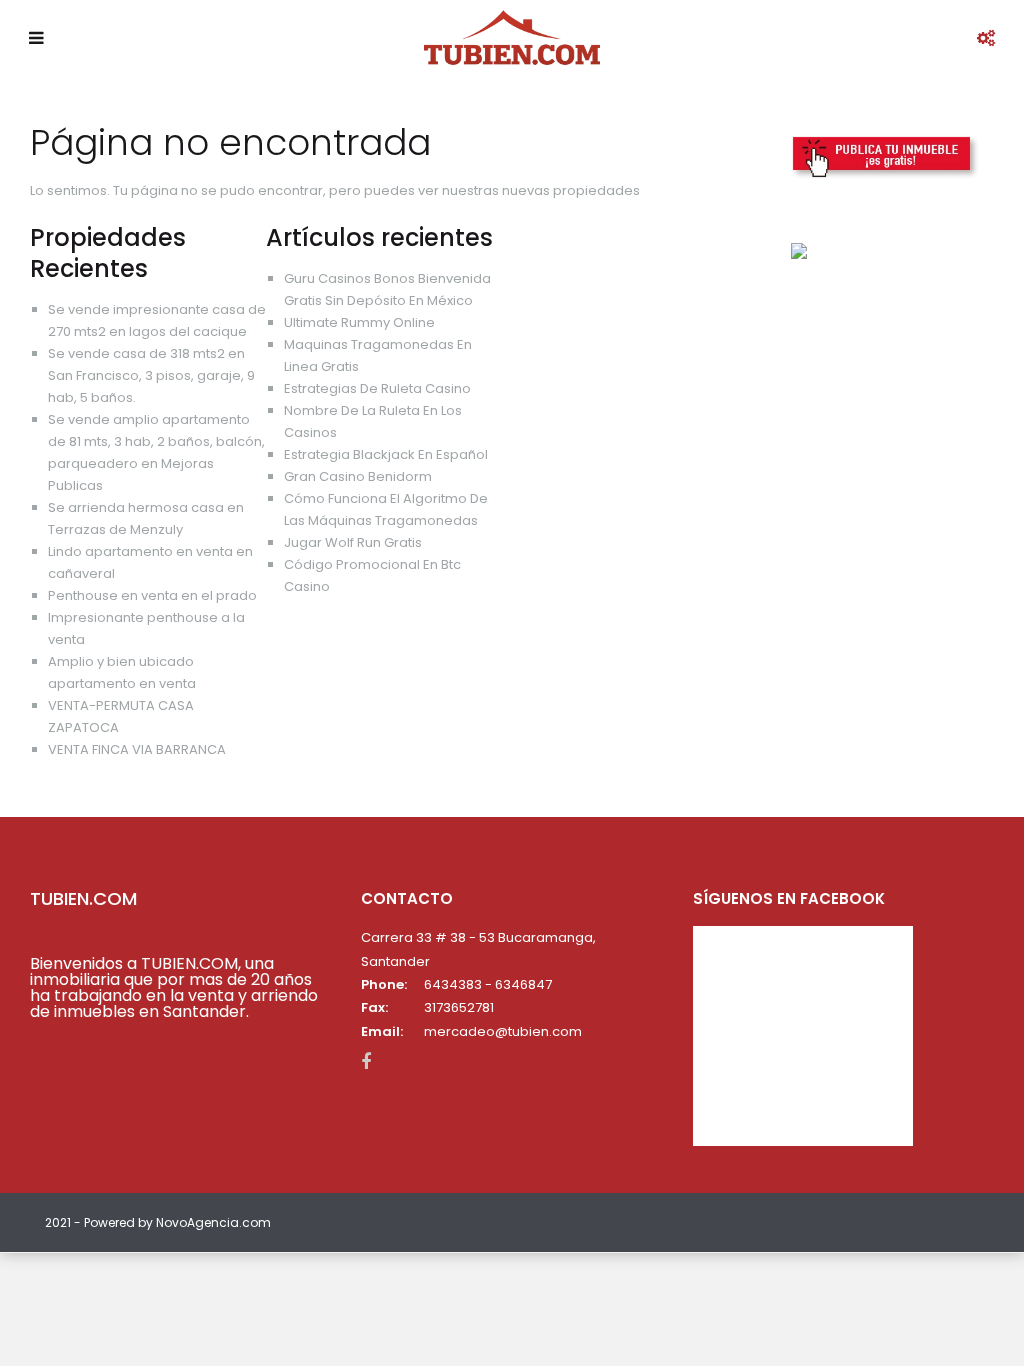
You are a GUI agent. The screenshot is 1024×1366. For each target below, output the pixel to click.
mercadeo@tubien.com (503, 1031)
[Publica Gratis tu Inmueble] (885, 156)
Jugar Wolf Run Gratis (353, 542)
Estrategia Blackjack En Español (386, 454)
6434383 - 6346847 (488, 984)
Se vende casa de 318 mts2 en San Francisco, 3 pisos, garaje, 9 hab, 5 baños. (151, 375)
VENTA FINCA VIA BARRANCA (137, 749)
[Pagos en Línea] (799, 250)
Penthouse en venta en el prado (152, 595)
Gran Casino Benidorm (358, 476)
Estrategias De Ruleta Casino (377, 388)
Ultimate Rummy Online (359, 322)
